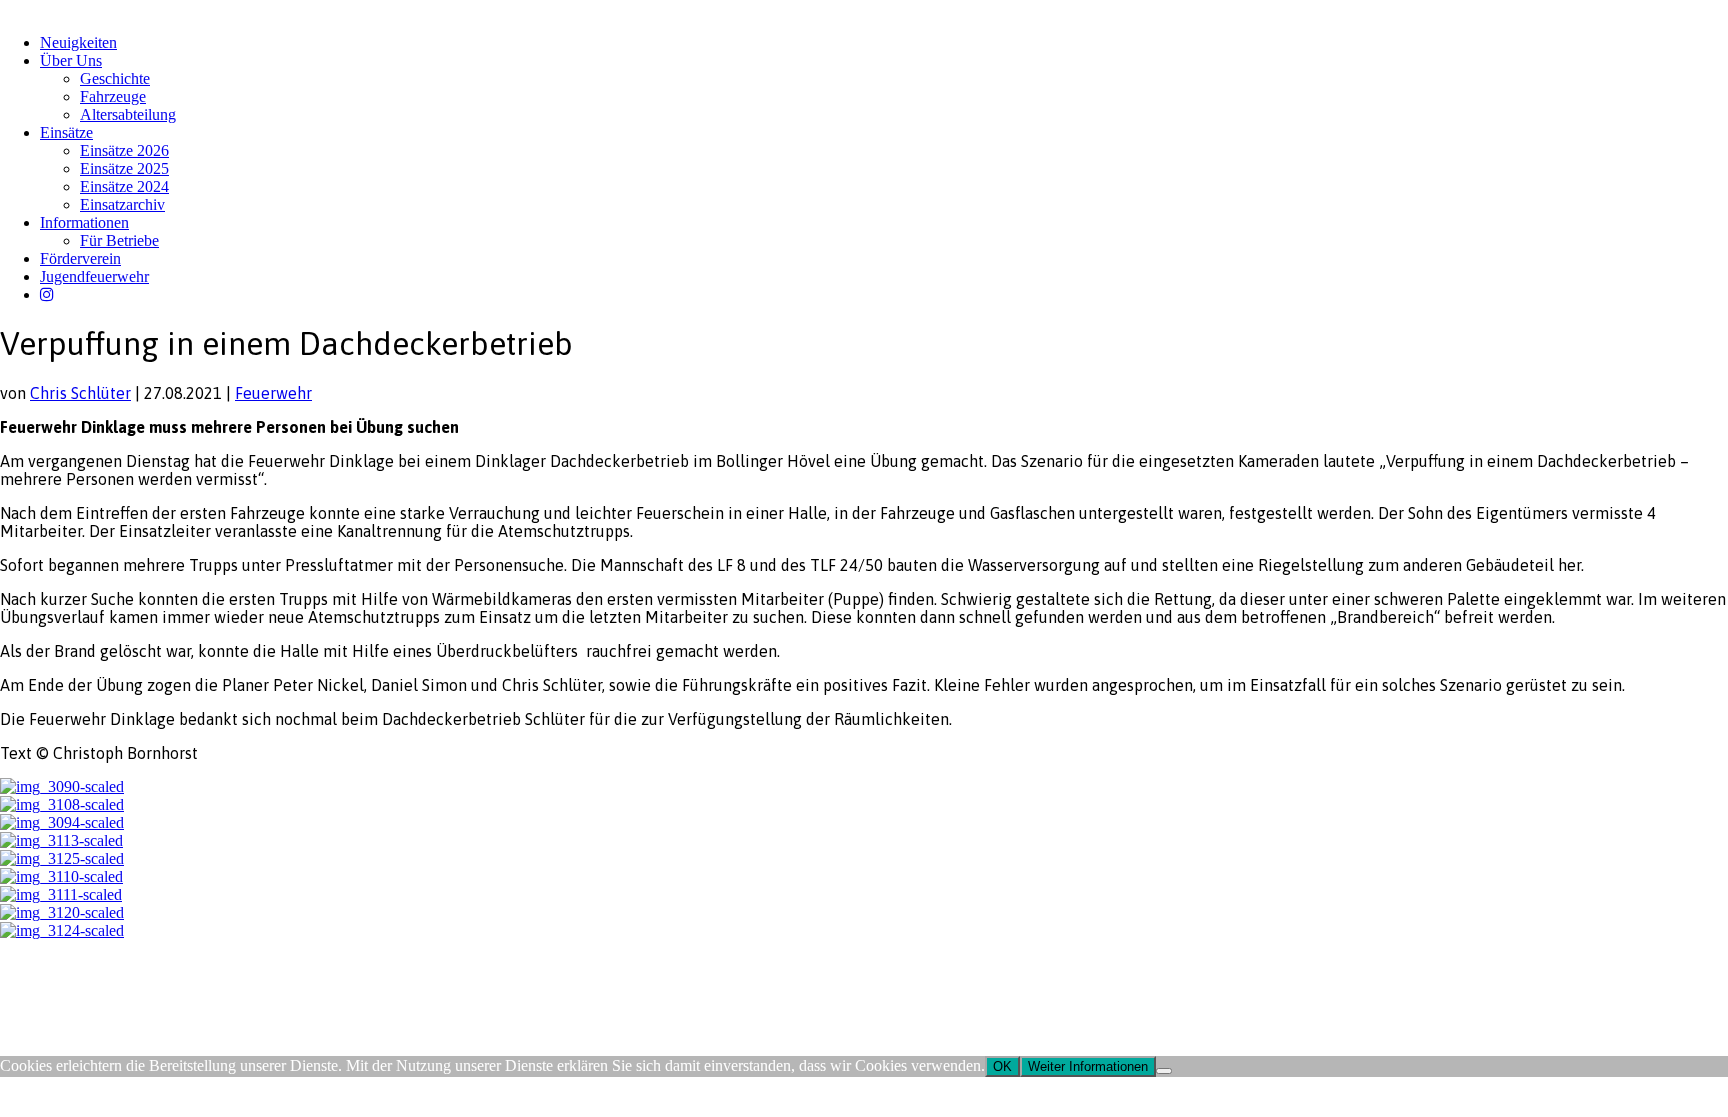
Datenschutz (106, 987)
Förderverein (80, 258)
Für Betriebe (119, 240)
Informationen (84, 222)
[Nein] (1164, 1071)
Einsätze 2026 (124, 150)
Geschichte (115, 78)
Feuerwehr (273, 393)
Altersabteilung (128, 114)
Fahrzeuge (113, 96)
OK (1002, 1066)
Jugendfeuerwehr (94, 276)
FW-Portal (179, 987)
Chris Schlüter (80, 393)
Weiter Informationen (1088, 1066)
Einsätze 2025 (124, 168)
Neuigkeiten (78, 42)
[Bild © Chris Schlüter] (62, 786)
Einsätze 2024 (124, 186)
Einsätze (66, 132)
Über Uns (71, 60)
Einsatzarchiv (122, 204)
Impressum (31, 987)
